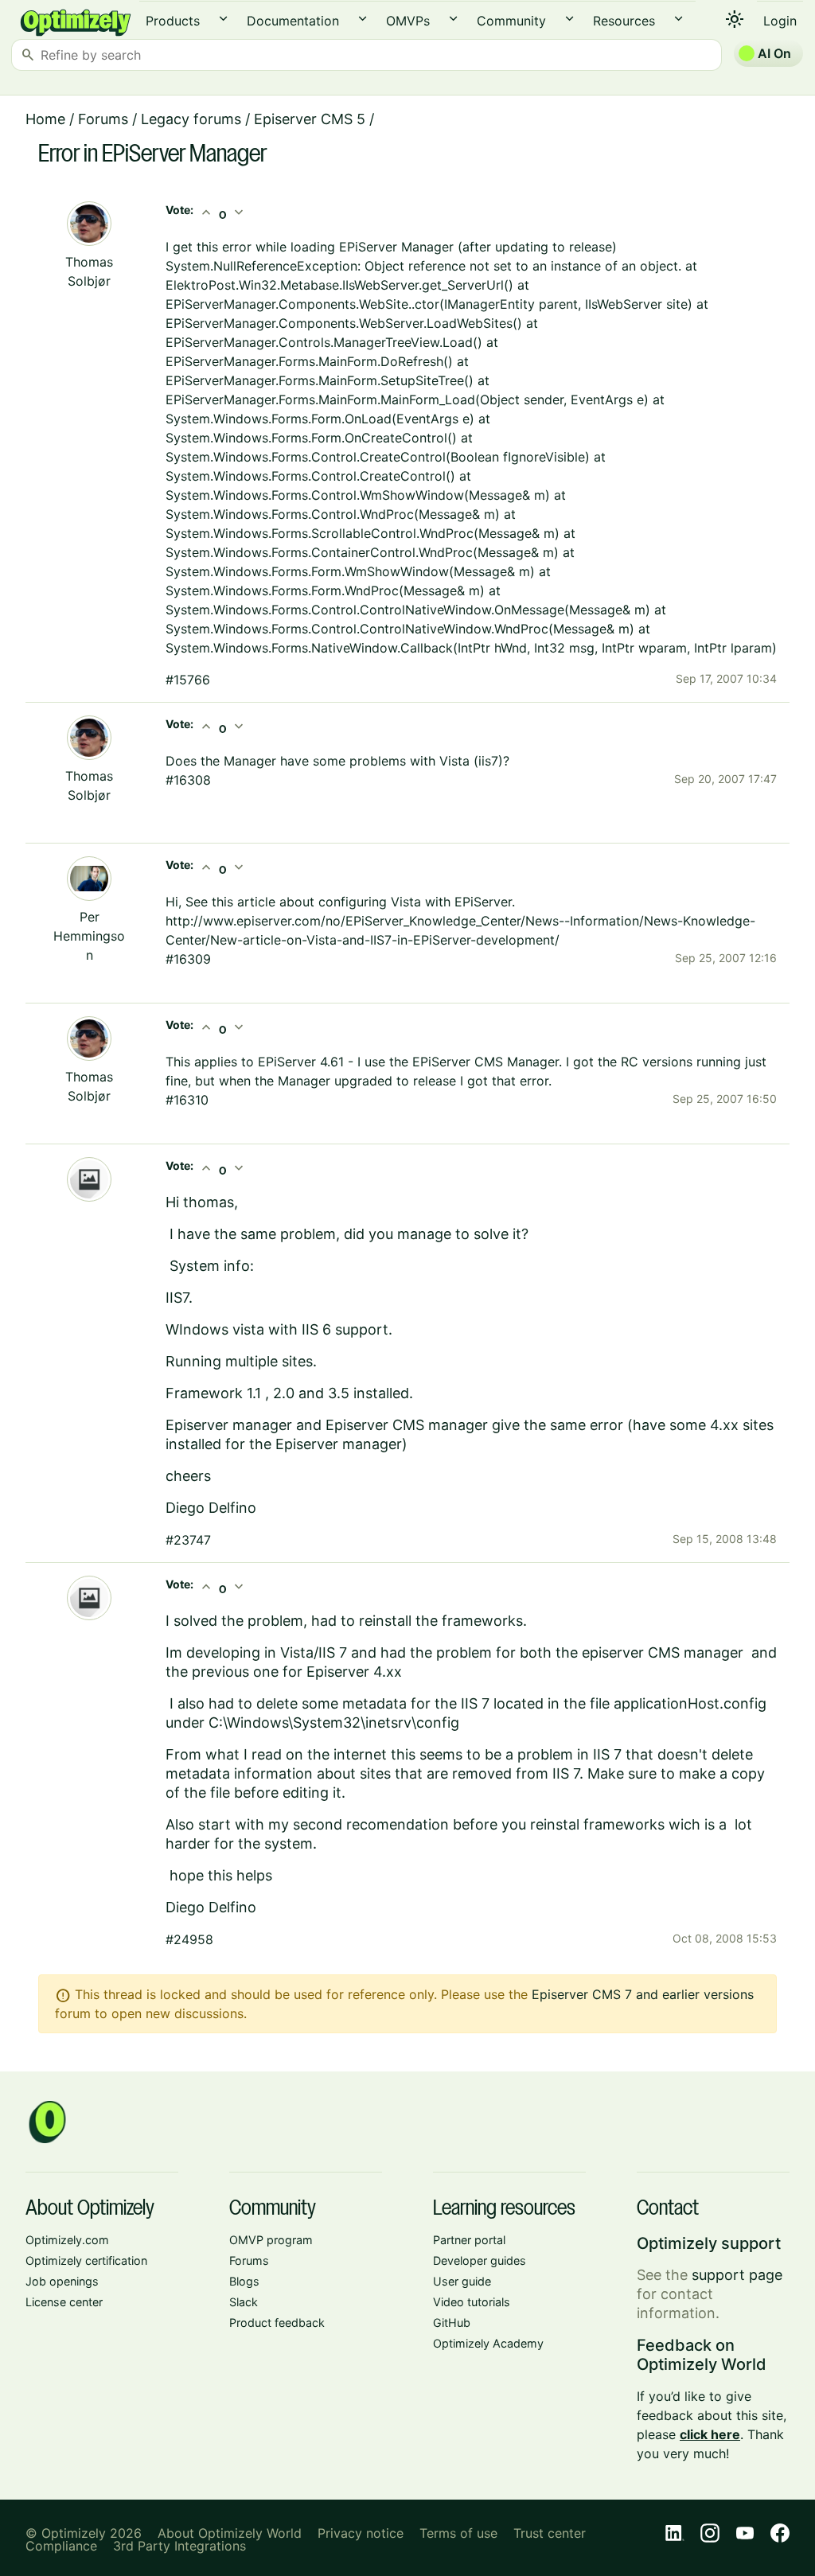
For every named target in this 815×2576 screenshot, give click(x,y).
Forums (103, 119)
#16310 (187, 1100)
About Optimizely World (230, 2533)
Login (780, 21)
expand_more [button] (223, 19)
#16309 (188, 959)
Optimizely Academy (488, 2343)
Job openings (62, 2281)
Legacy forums (191, 119)
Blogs (244, 2281)
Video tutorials (472, 2302)
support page (737, 2275)
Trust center (550, 2533)
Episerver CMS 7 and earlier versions (643, 1994)
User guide (462, 2281)
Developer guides (480, 2260)
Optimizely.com (67, 2240)
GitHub (452, 2323)
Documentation (293, 21)
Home (45, 119)
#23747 (188, 1540)
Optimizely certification (86, 2260)
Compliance (61, 2546)
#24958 (189, 1939)
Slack (244, 2302)
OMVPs (408, 21)
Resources (624, 21)
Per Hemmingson (89, 936)
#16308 (188, 780)
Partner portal (469, 2240)
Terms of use (458, 2533)
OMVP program (271, 2240)
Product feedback (277, 2323)
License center (64, 2302)
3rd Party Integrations (179, 2546)
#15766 (188, 680)
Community (511, 21)
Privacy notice (361, 2533)
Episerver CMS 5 (310, 119)
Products (173, 21)
